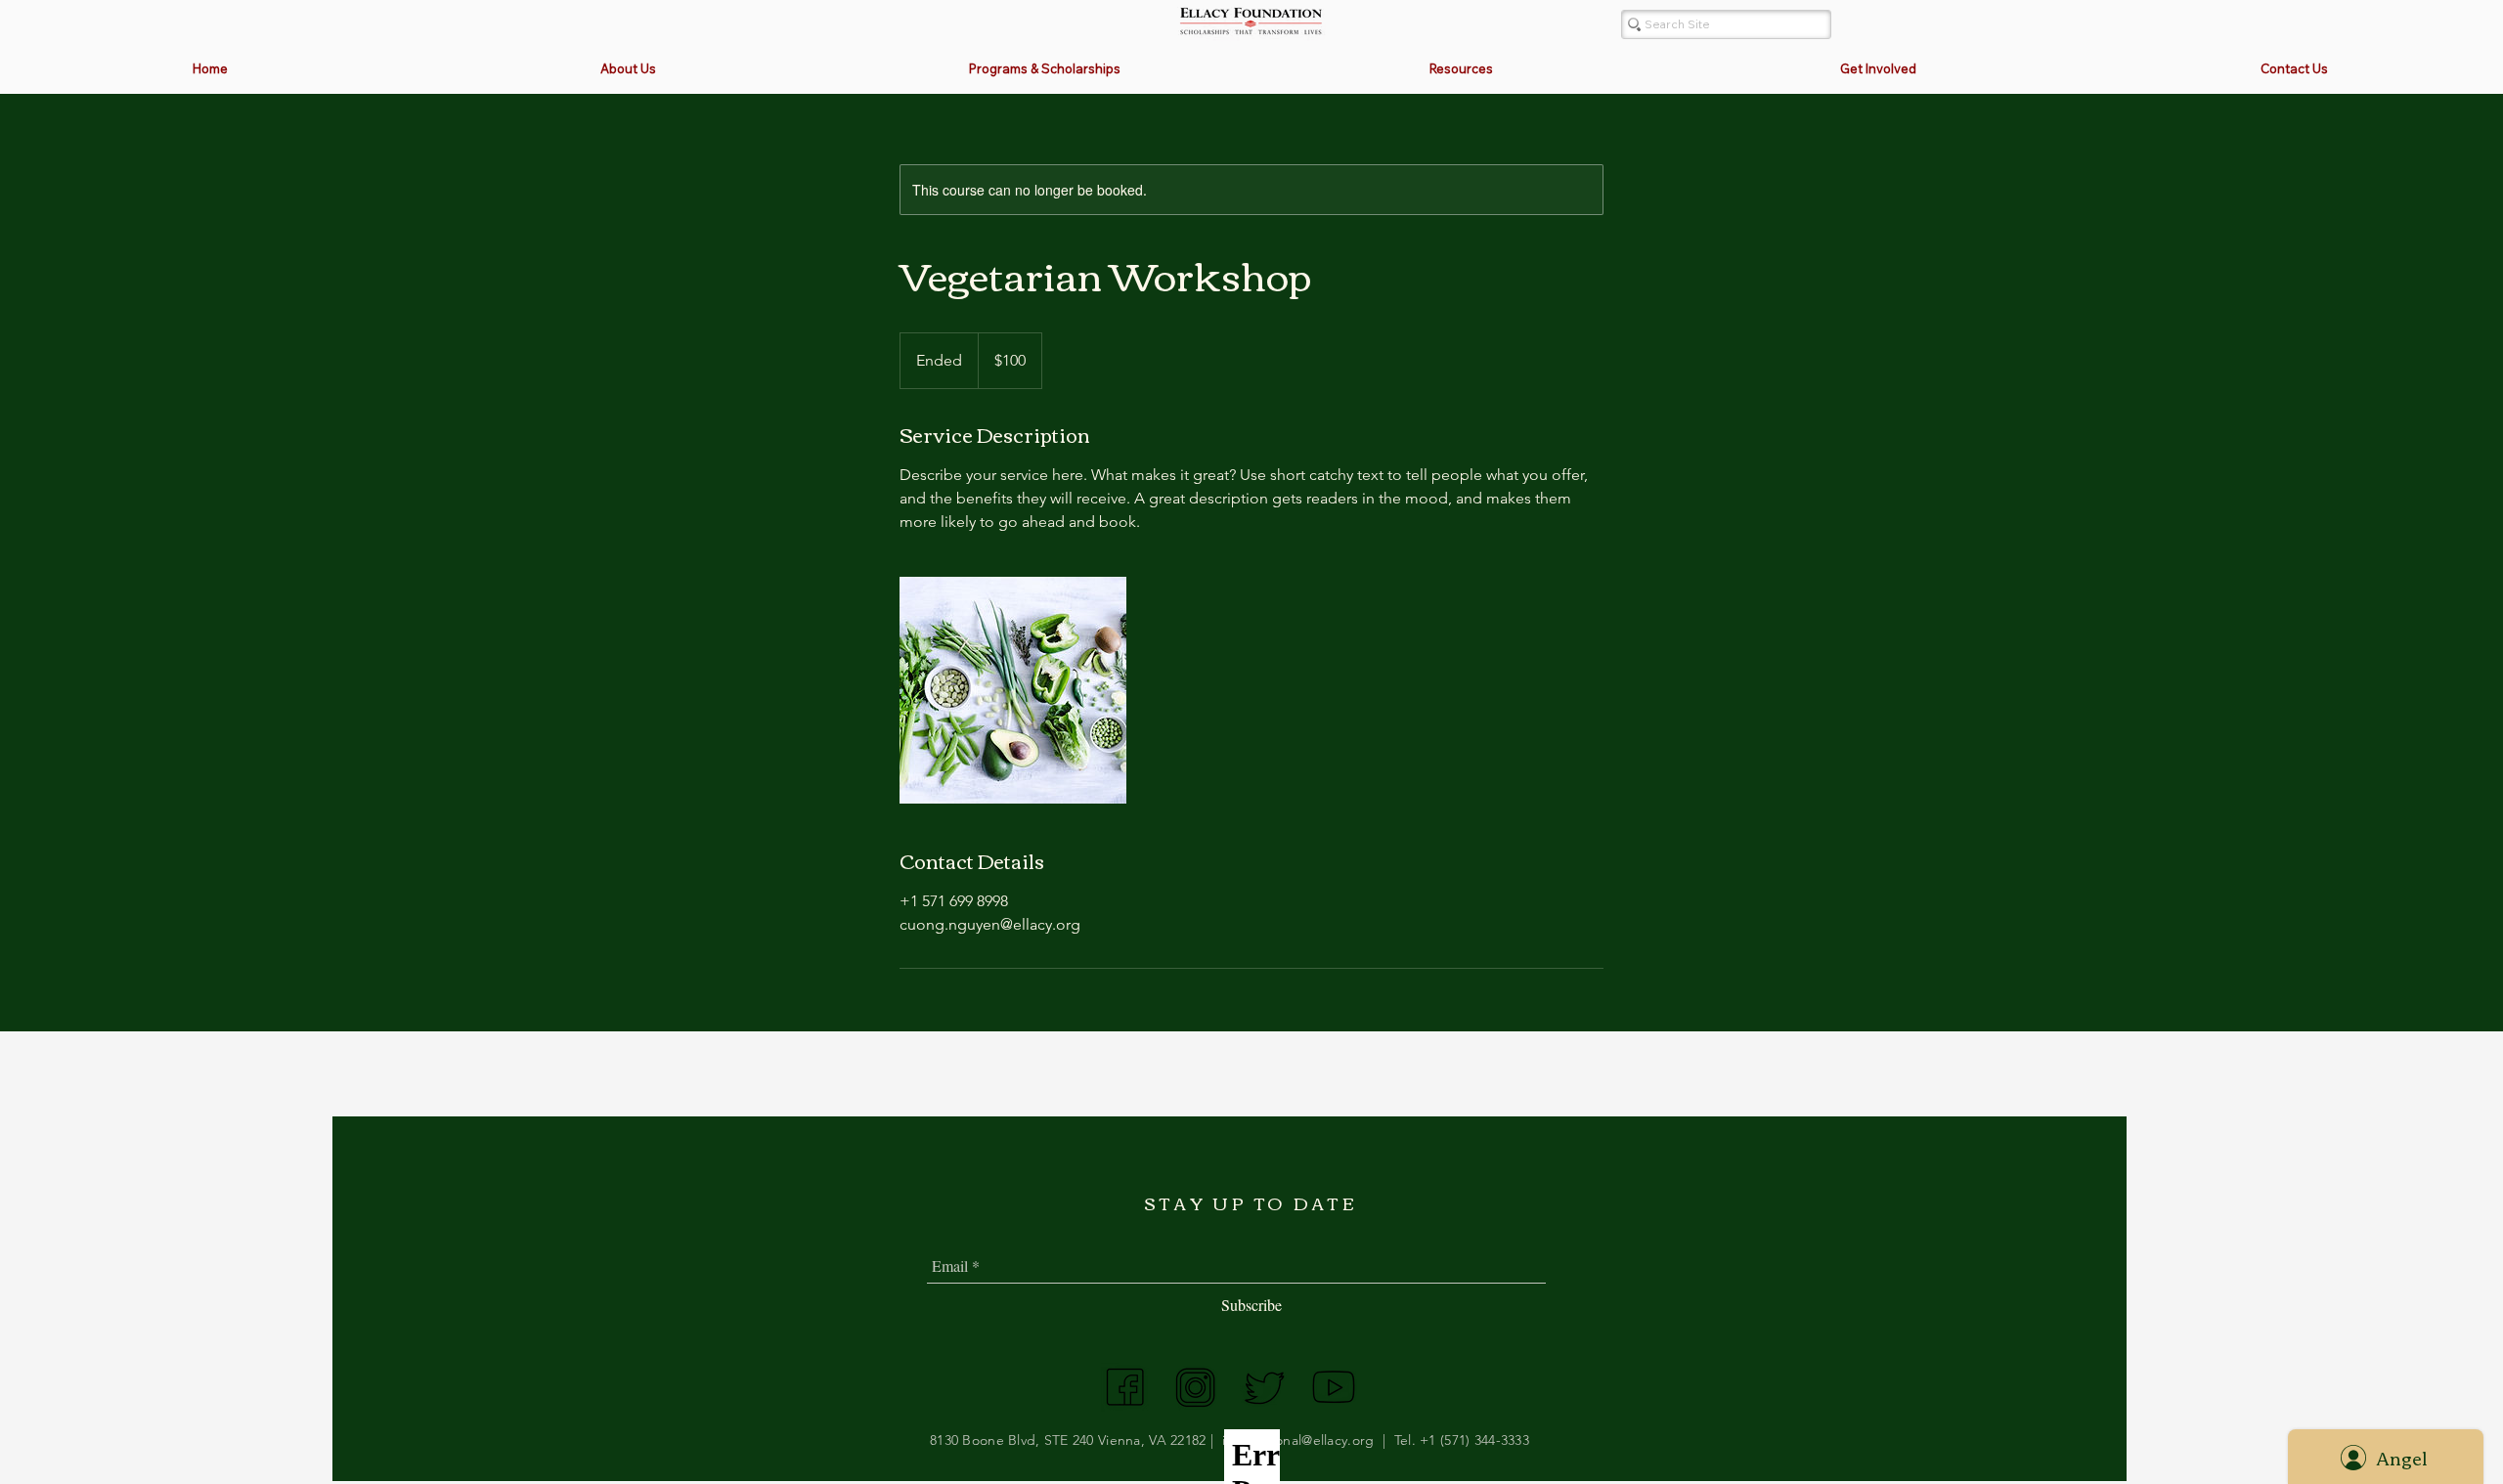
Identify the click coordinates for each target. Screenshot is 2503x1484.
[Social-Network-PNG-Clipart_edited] (1125, 1387)
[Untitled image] (1013, 690)
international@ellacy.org (1298, 1440)
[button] (1044, 69)
